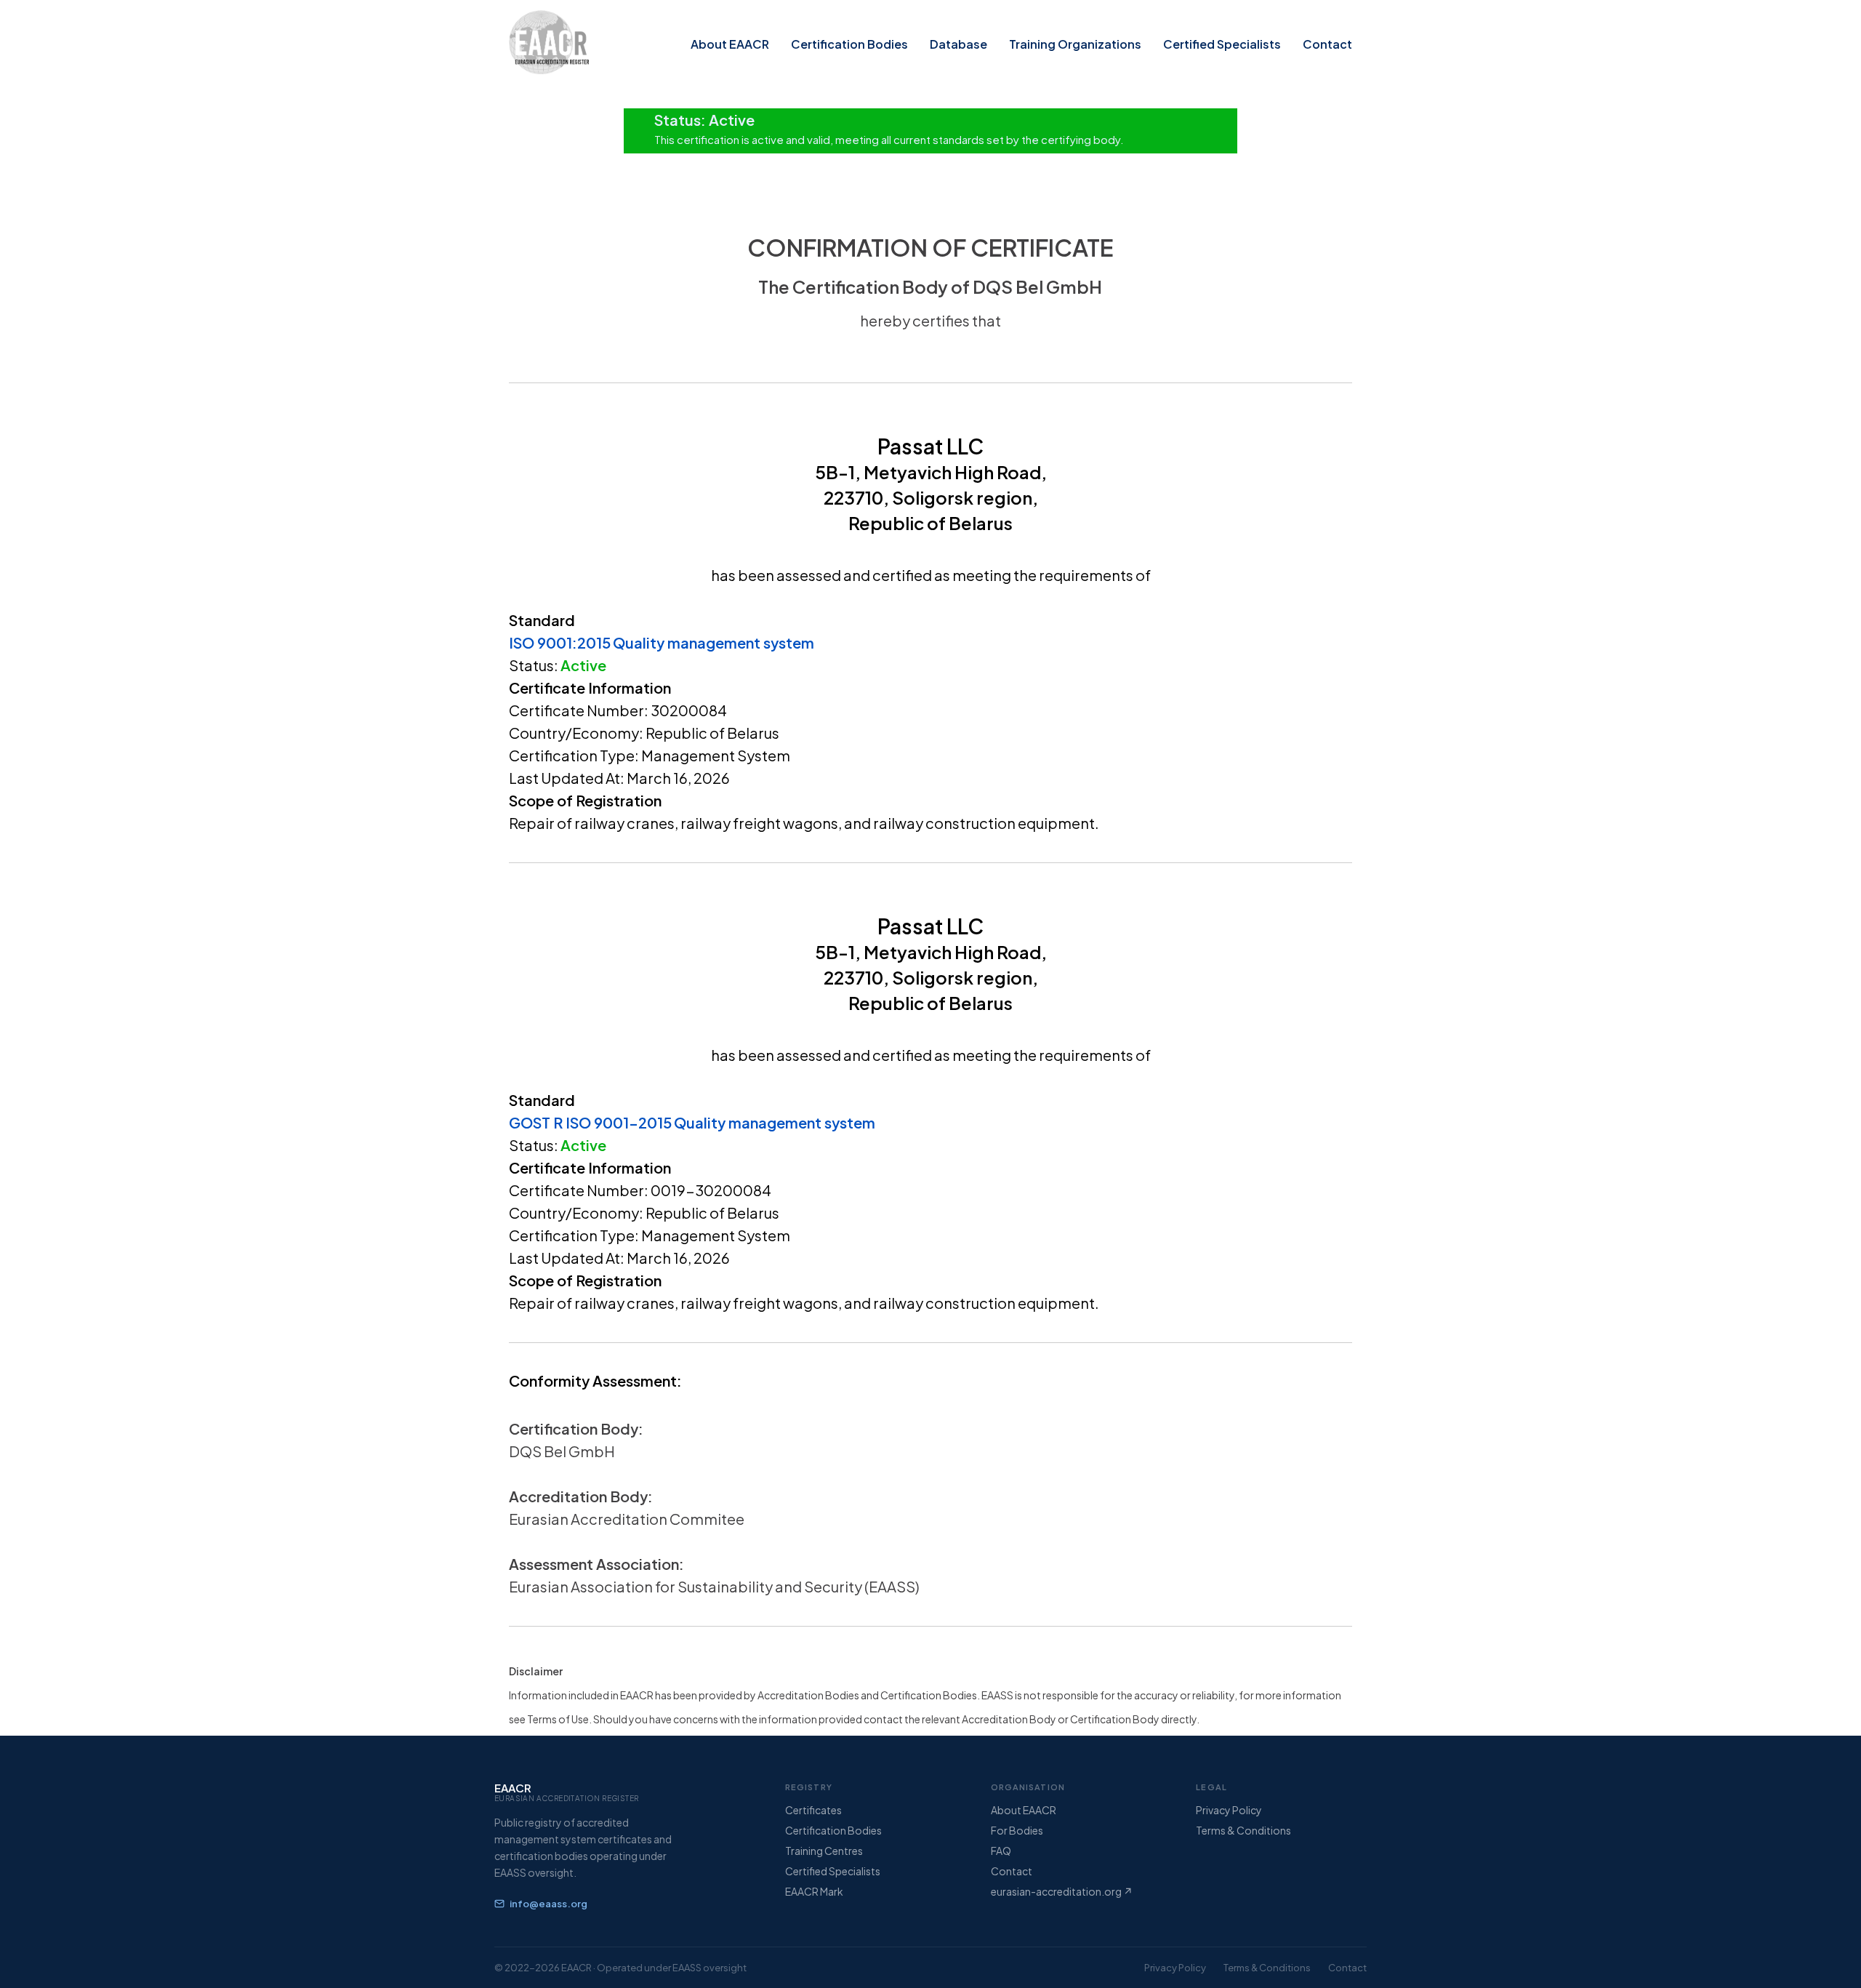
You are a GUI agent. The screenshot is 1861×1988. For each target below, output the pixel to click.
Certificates (813, 1810)
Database (958, 44)
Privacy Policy (1229, 1810)
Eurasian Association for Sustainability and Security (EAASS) (714, 1586)
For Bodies (1017, 1830)
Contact (1327, 44)
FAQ (1001, 1851)
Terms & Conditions (1243, 1830)
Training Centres (824, 1851)
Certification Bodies (849, 44)
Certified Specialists (1222, 44)
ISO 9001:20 (552, 642)
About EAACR (730, 44)
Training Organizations (1075, 44)
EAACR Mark (814, 1891)
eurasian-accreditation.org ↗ (1062, 1891)
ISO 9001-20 (611, 1122)
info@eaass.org (548, 1904)
